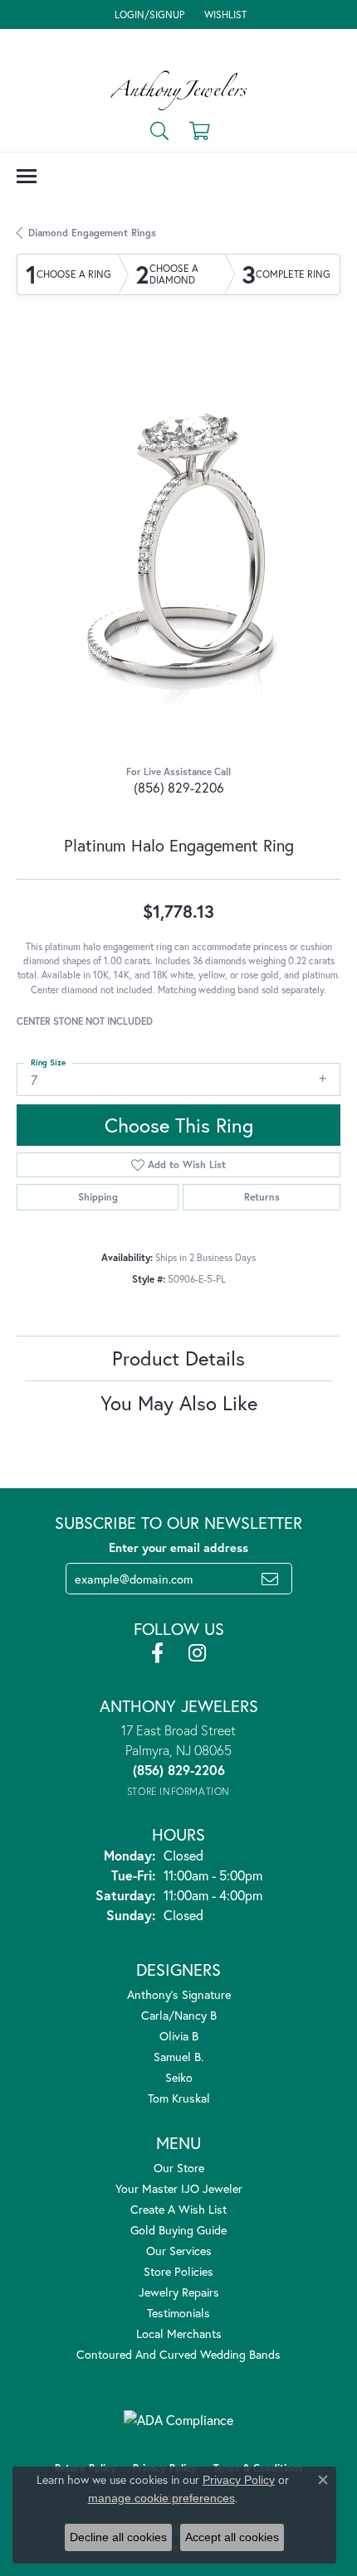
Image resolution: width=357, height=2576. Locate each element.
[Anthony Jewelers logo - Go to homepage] (179, 90)
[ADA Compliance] (178, 2420)
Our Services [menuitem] (179, 2251)
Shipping (98, 1197)
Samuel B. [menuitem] (178, 2057)
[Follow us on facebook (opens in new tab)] (157, 1653)
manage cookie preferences (161, 2498)
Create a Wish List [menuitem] (178, 2209)
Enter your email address (178, 1548)
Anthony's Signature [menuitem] (179, 1994)
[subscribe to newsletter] (270, 1579)
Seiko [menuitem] (179, 2077)
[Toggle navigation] (27, 176)
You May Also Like (179, 1403)
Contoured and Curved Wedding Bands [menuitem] (178, 2354)
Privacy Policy (239, 2480)
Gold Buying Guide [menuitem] (178, 2230)
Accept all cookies (232, 2537)
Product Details (178, 1358)
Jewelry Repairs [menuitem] (179, 2292)
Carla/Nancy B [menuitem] (179, 2015)
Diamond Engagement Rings (92, 233)
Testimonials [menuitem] (178, 2313)
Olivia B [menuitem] (179, 2036)
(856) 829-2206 (179, 787)
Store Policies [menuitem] (178, 2271)
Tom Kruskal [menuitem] (179, 2098)
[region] (178, 544)
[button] (148, 15)
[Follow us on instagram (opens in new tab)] (197, 1653)
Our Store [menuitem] (179, 2168)
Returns (262, 1197)
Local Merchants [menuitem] (179, 2333)
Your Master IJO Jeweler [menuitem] (179, 2188)
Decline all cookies (118, 2537)
